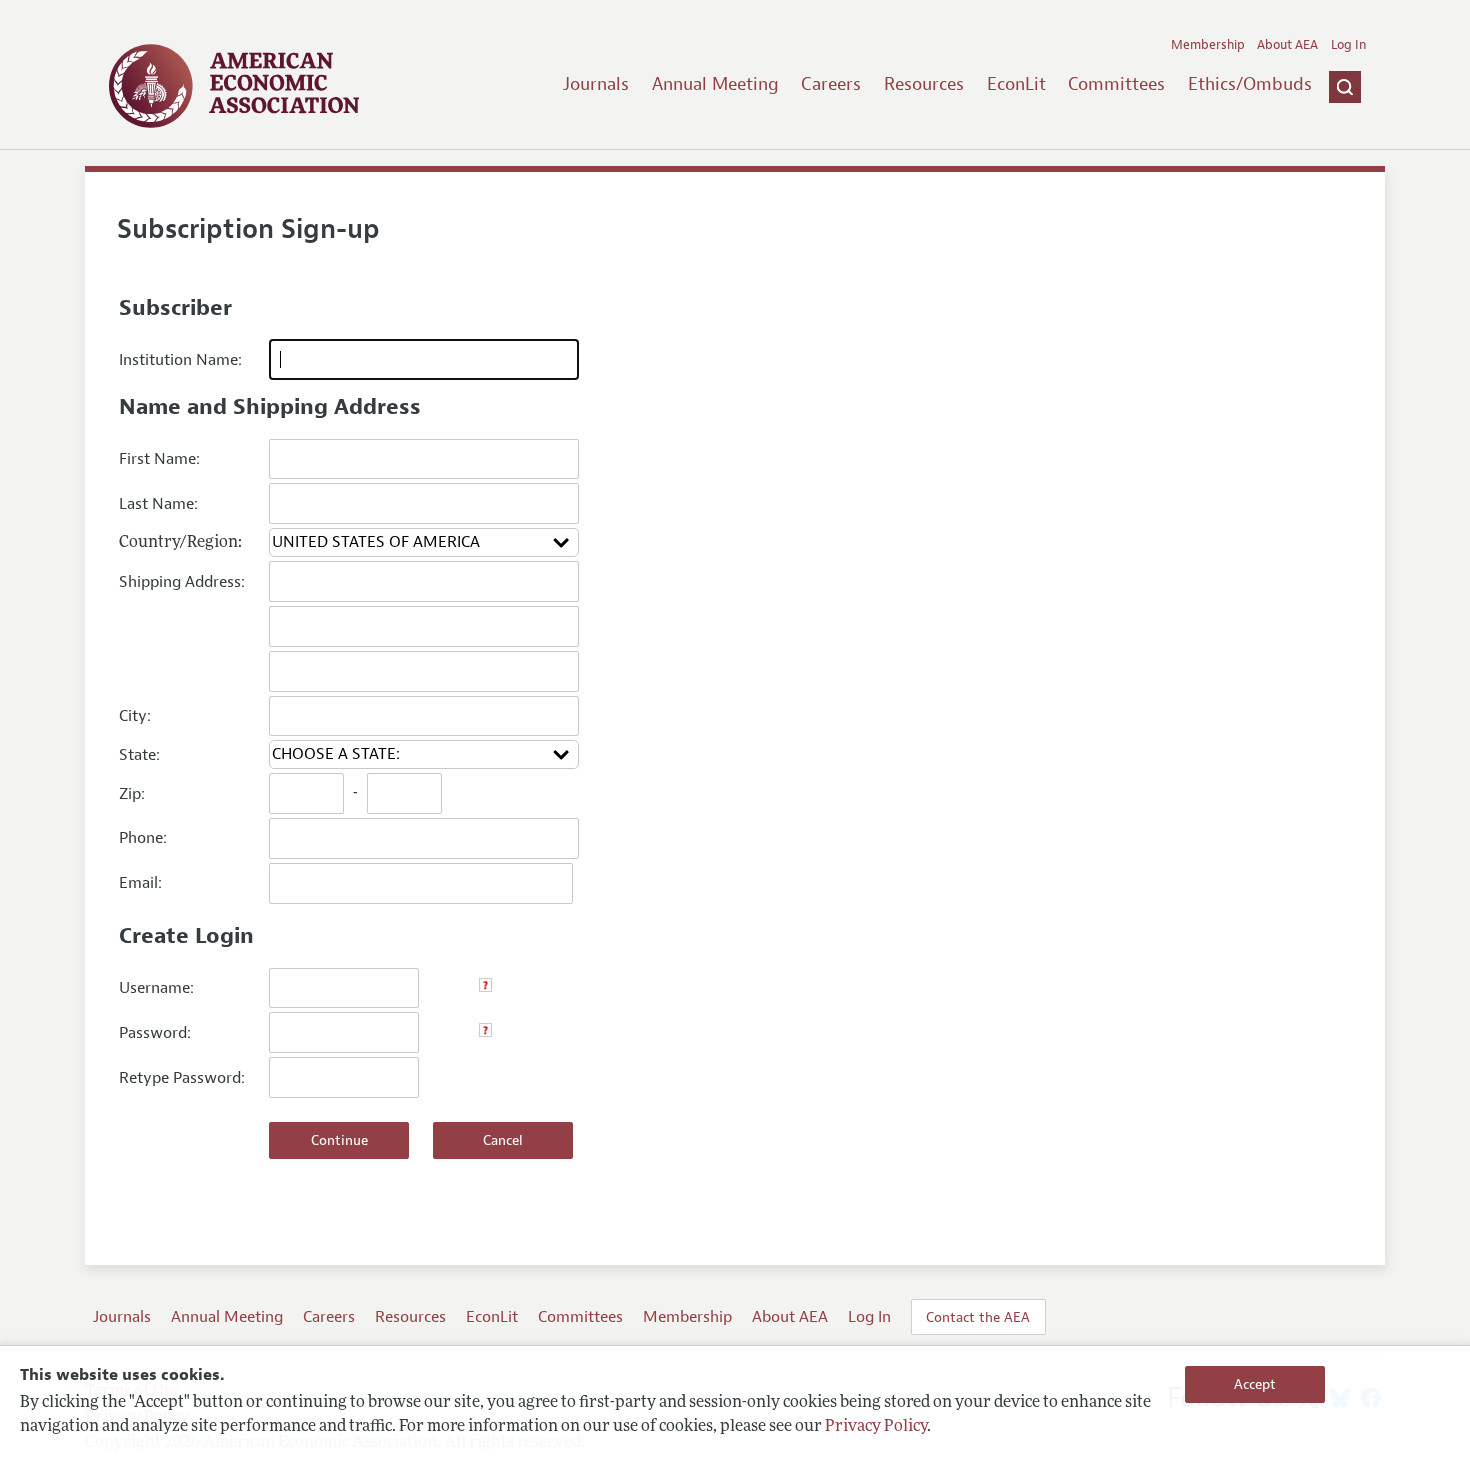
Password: (155, 1033)
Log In (1348, 45)
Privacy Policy (876, 1427)
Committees (1116, 84)
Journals (596, 84)
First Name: (159, 459)
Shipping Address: (182, 582)
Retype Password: (182, 1078)
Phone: (143, 838)
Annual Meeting (715, 84)
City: (135, 716)
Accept (1255, 1384)
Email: (140, 883)
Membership (1208, 45)
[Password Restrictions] (485, 1033)
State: (139, 755)
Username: (156, 988)
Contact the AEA (978, 1317)
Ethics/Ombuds (1250, 84)
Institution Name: (180, 360)
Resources (924, 84)
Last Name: (158, 504)
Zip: (132, 794)
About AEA (1287, 45)
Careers (831, 84)
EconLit (1016, 84)
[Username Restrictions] (485, 988)
